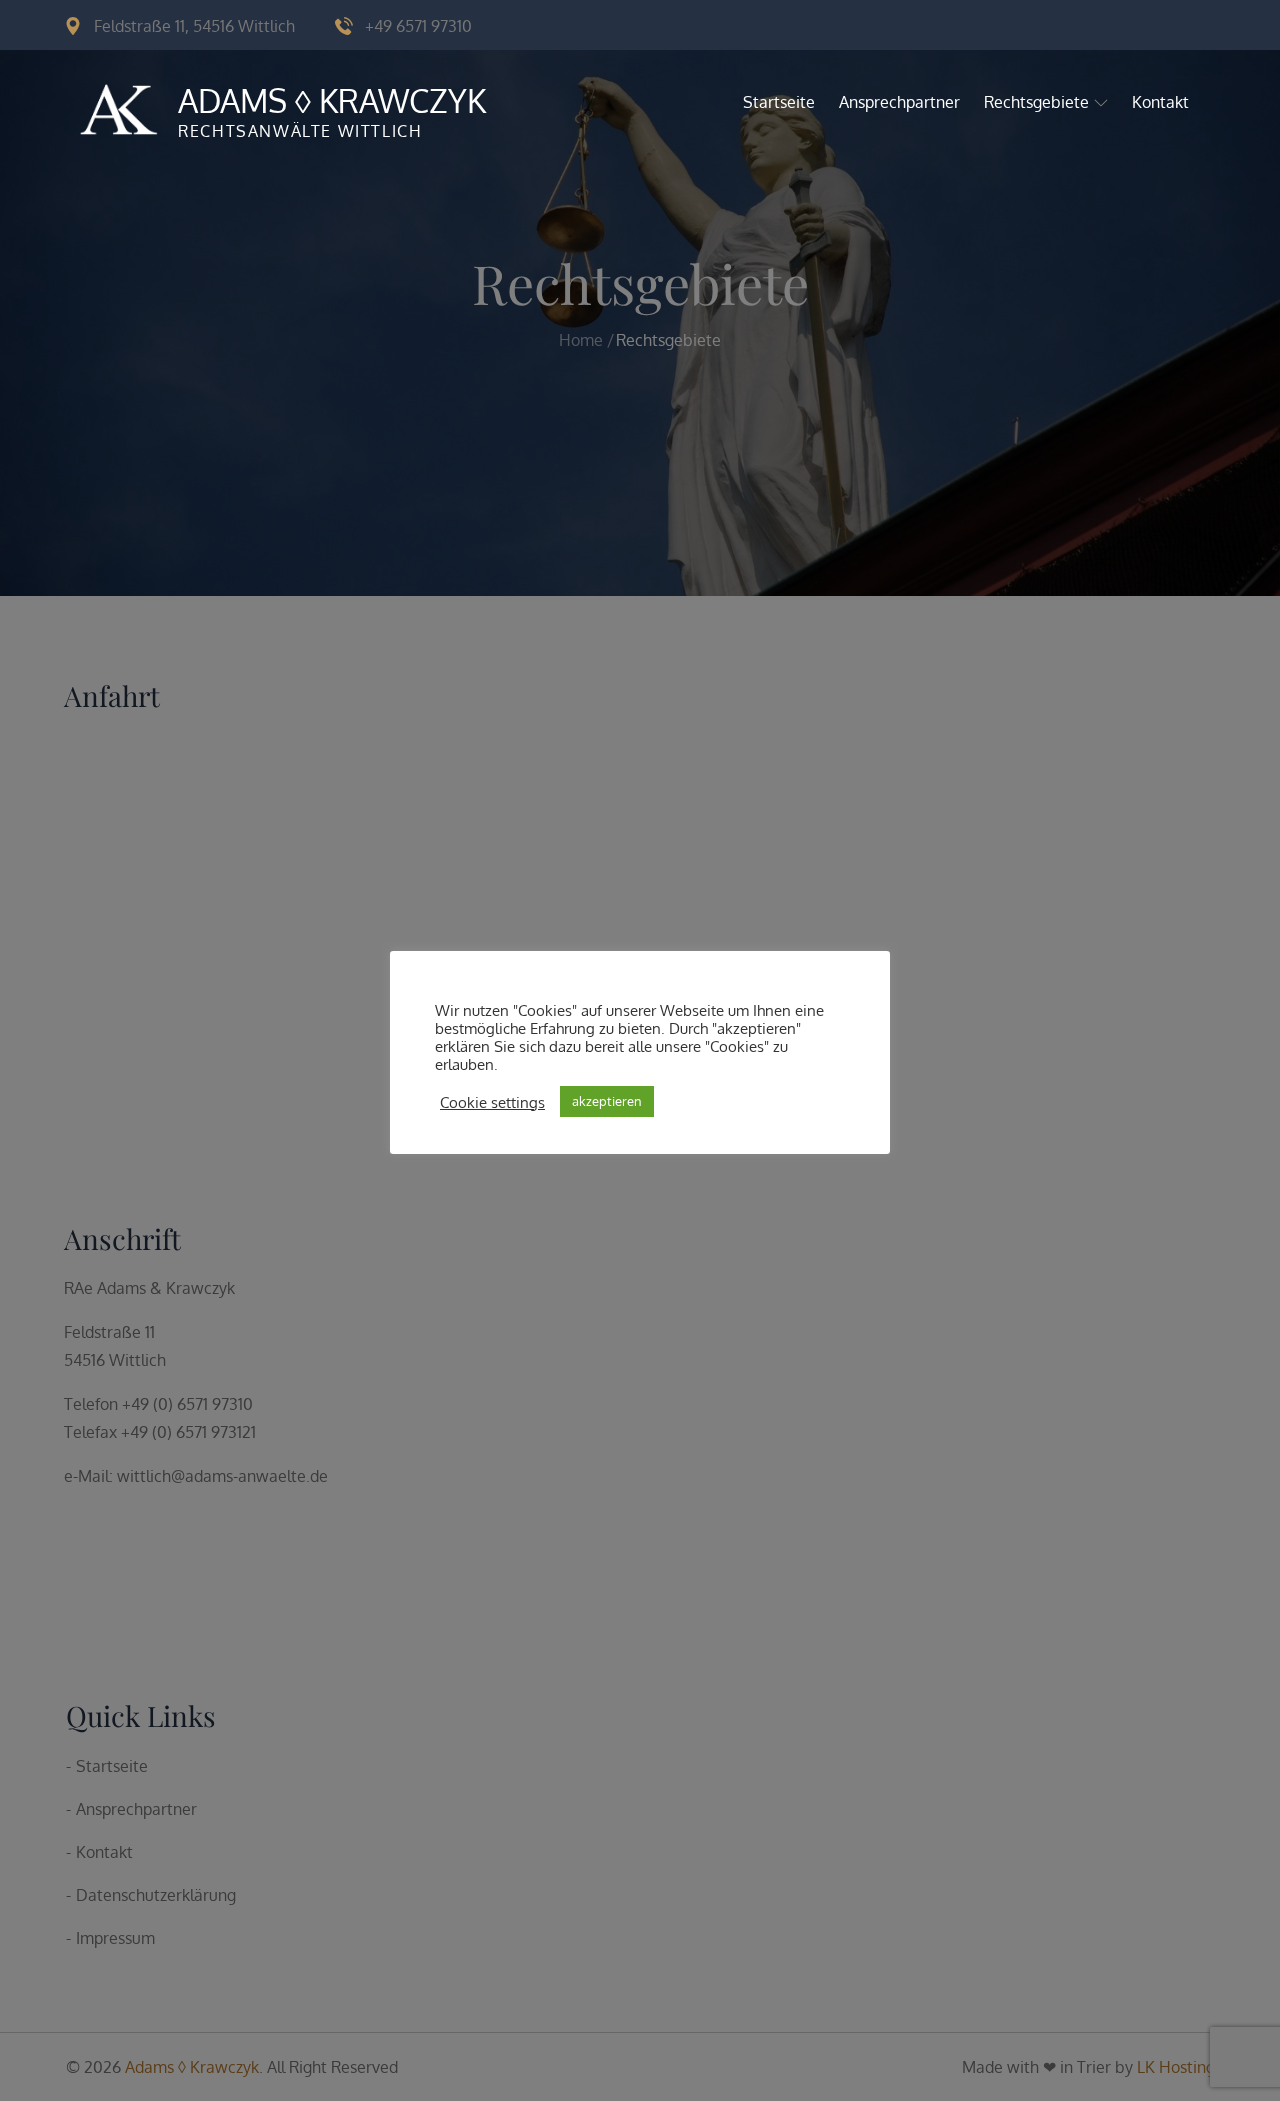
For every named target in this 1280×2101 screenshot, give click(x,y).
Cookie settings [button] (492, 1102)
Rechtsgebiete (1036, 102)
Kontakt (1160, 102)
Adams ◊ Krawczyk (332, 100)
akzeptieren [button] (607, 1101)
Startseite (779, 102)
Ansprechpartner (899, 102)
